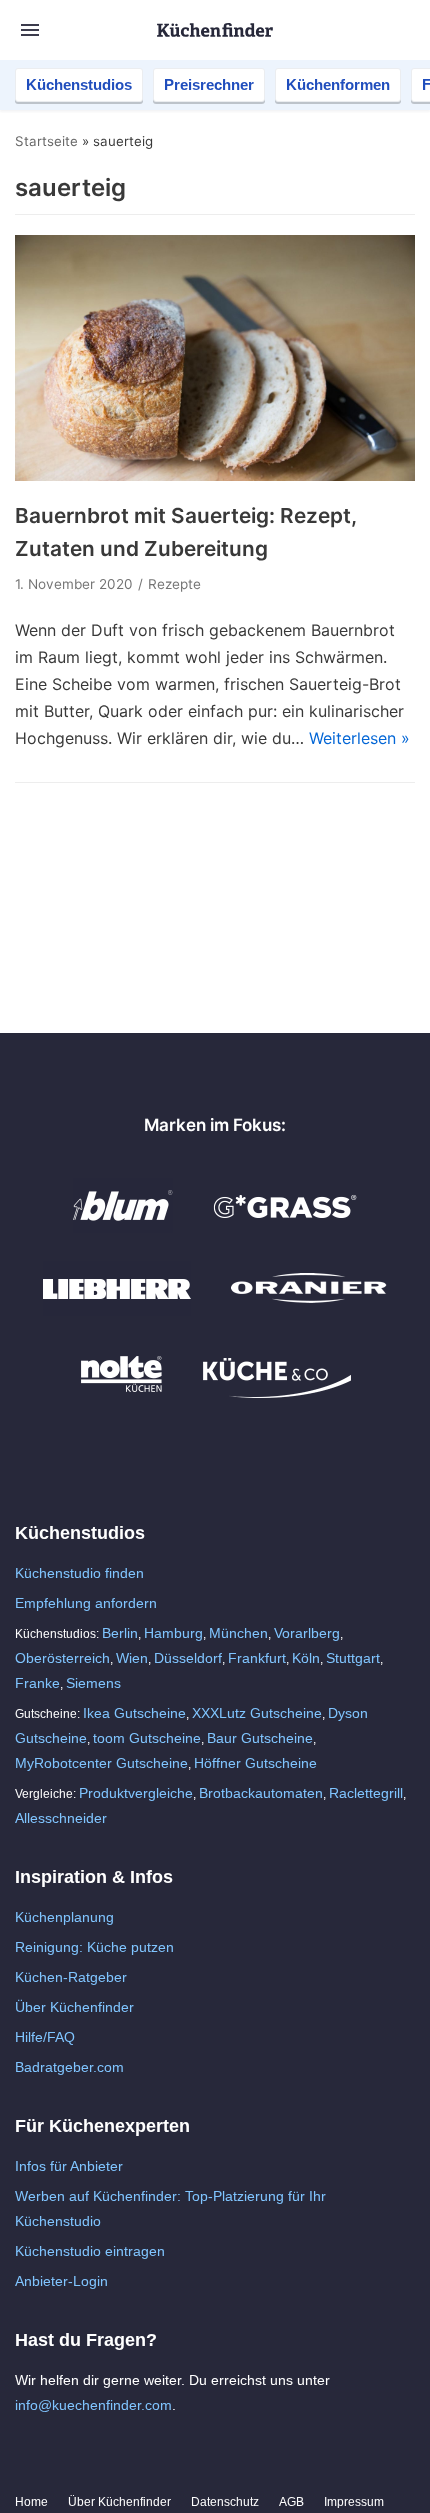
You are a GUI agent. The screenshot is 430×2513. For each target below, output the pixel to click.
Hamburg (173, 1633)
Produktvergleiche (136, 1793)
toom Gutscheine (147, 1738)
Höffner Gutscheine (255, 1763)
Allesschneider (61, 1818)
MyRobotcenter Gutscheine (101, 1763)
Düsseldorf (188, 1658)
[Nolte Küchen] (121, 1393)
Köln (306, 1658)
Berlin (120, 1633)
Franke (37, 1683)
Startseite (46, 141)
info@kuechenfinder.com (93, 2405)
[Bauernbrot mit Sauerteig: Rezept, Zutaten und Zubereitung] (215, 475)
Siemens (93, 1683)
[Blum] (123, 1227)
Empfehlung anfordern (86, 1603)
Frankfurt (257, 1658)
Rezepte (174, 584)
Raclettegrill (366, 1793)
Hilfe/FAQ (45, 2037)
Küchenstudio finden (79, 1573)
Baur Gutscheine (260, 1738)
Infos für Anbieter (69, 2166)
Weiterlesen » (359, 738)
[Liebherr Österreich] (117, 1310)
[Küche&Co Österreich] (277, 1393)
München (238, 1633)
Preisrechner (209, 84)
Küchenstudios (79, 84)
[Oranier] (309, 1310)
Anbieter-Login (61, 2281)
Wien (132, 1658)
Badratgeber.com (69, 2067)
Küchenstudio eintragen (90, 2251)
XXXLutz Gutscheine (257, 1713)
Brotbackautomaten (261, 1793)
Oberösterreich (62, 1658)
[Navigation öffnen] (30, 30)
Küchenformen (338, 84)
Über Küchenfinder (74, 2007)
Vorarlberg (307, 1633)
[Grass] (285, 1227)
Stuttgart (353, 1658)
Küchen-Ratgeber (71, 1977)
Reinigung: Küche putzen (94, 1947)
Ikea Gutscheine (134, 1713)
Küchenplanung (64, 1917)
